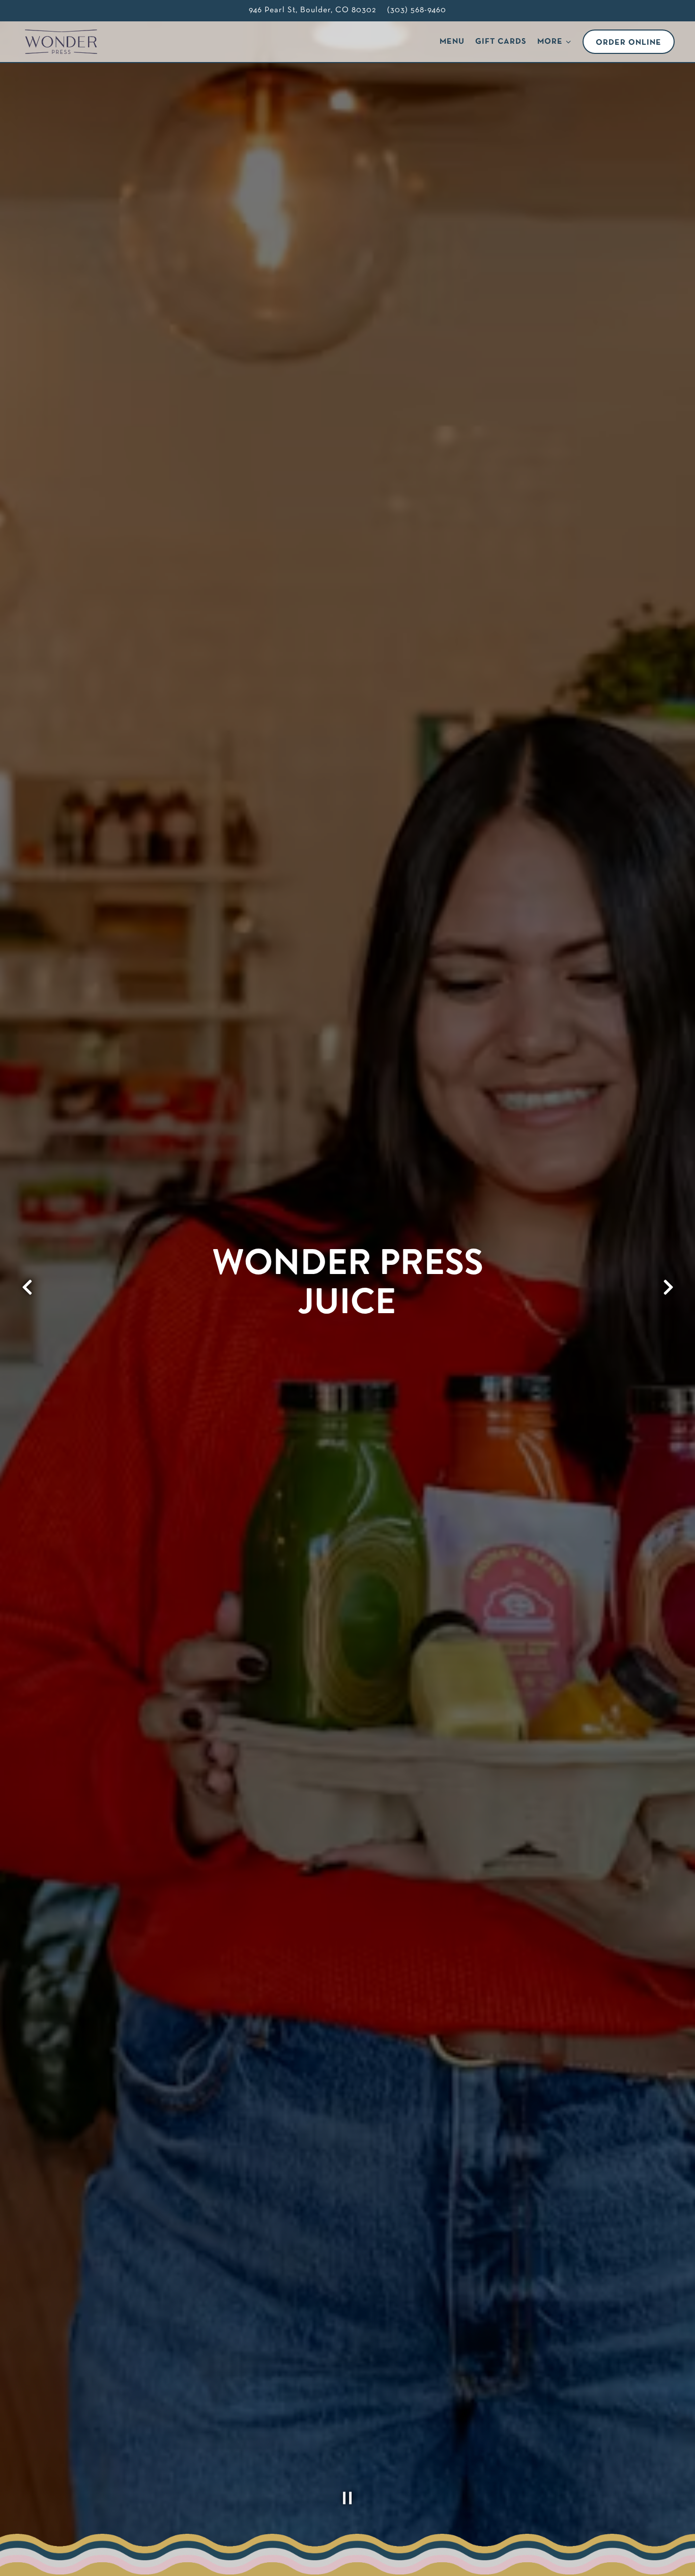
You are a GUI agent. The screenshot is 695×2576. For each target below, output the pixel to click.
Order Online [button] (629, 43)
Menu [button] (452, 42)
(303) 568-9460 (417, 10)
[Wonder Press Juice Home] (65, 42)
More (555, 41)
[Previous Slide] (27, 1287)
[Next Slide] (668, 1287)
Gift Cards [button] (501, 42)
